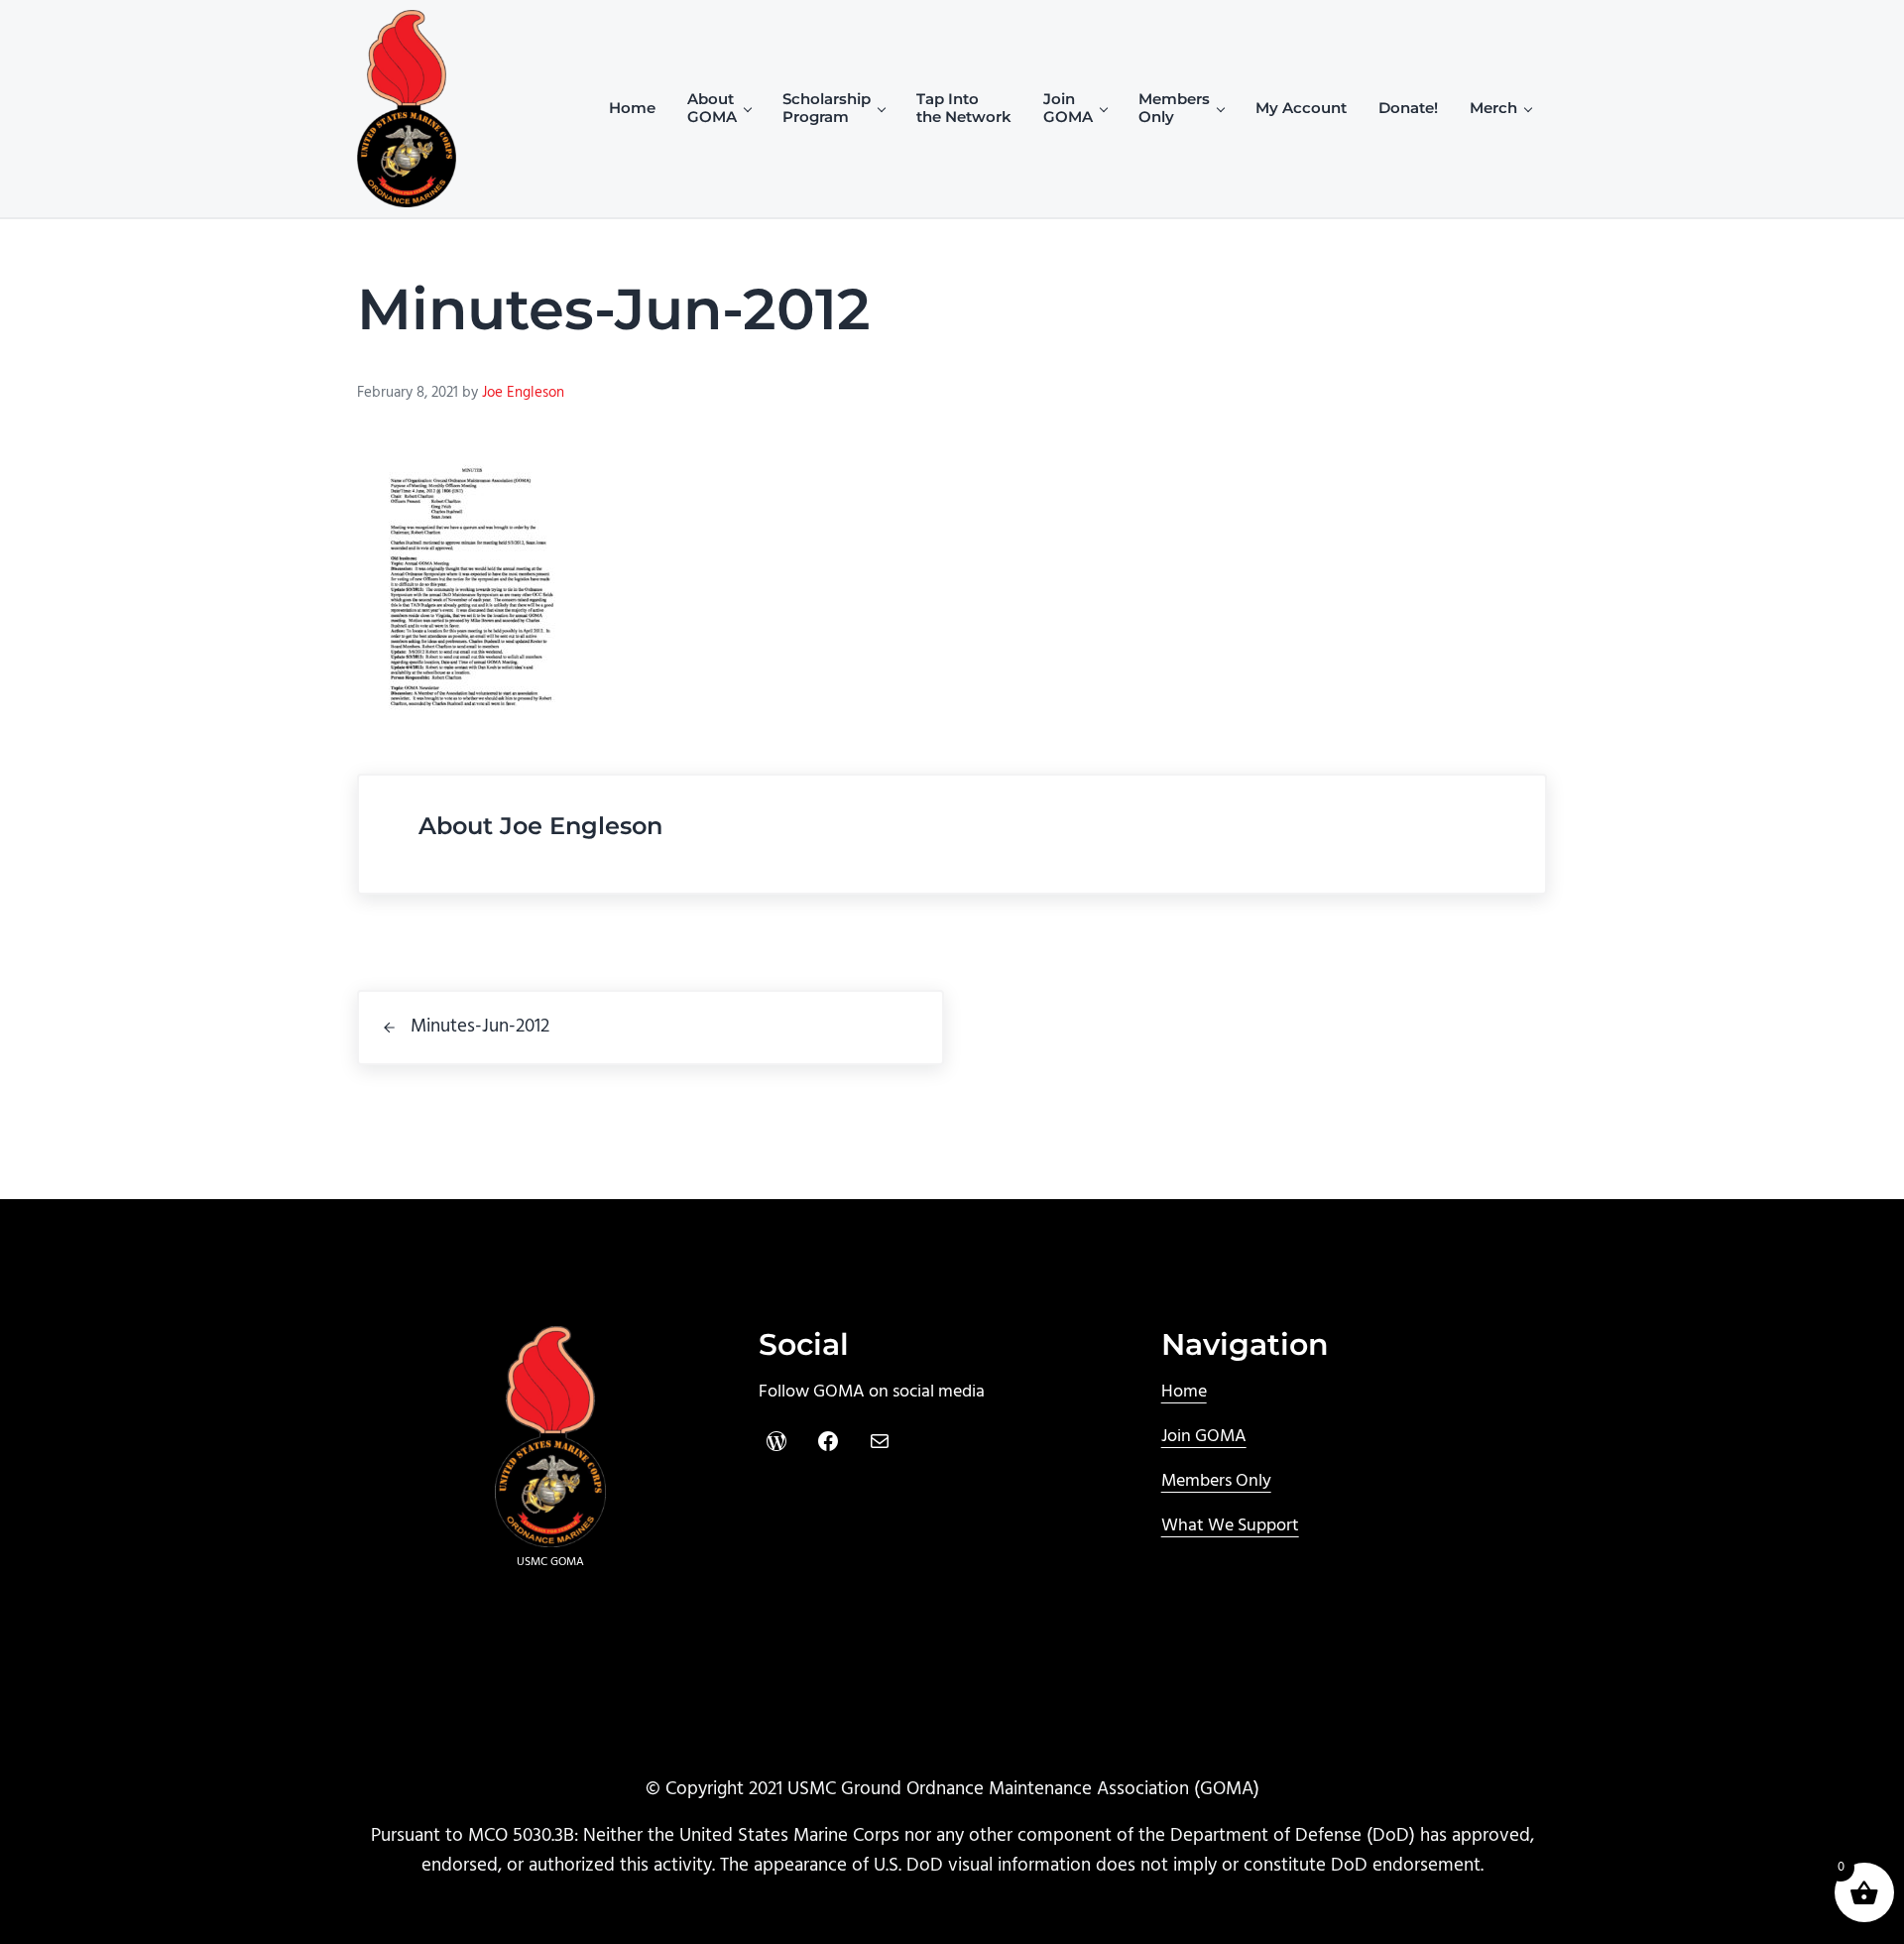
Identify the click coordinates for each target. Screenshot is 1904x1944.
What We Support (1230, 1526)
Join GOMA (1204, 1437)
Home (1184, 1392)
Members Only (1216, 1481)
